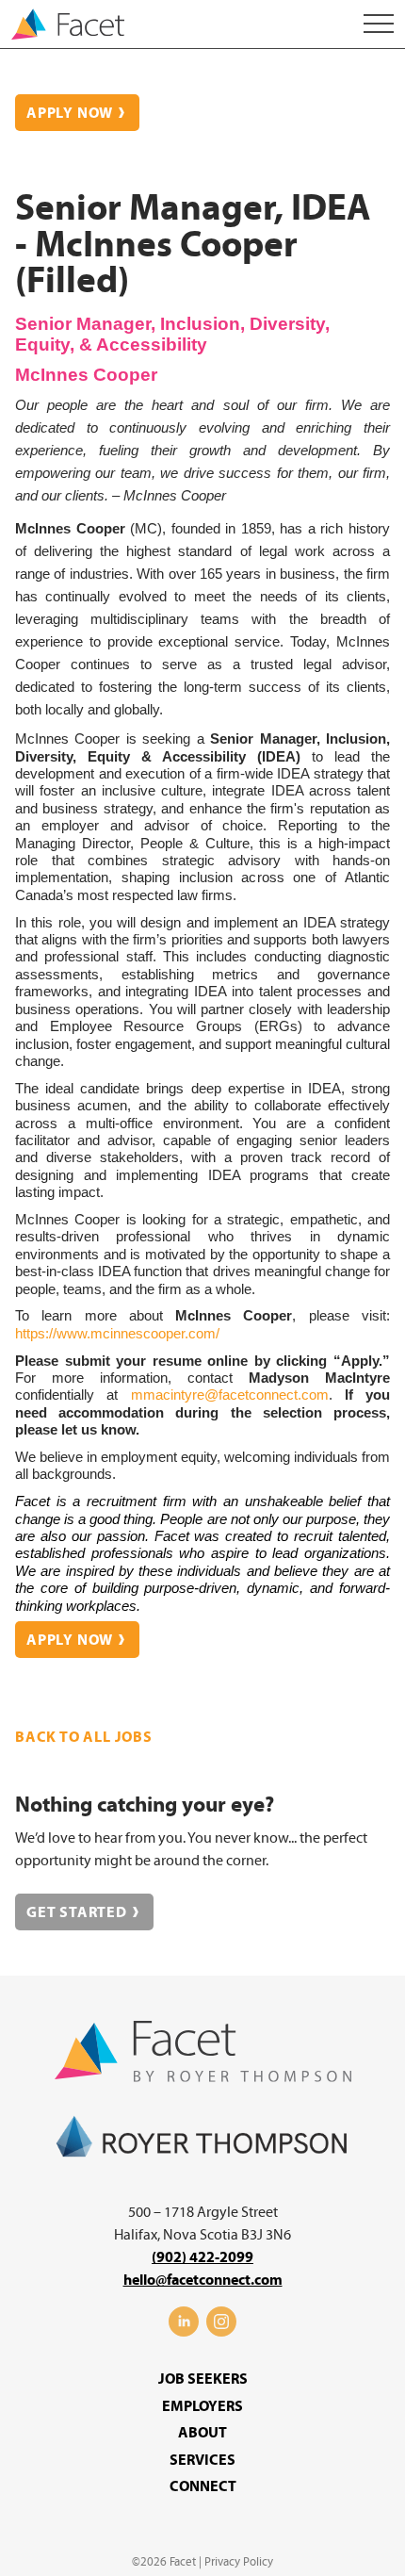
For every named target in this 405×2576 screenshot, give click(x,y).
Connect (203, 2486)
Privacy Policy (239, 2562)
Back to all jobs (84, 1737)
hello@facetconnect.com (203, 2280)
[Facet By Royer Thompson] (203, 2077)
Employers (202, 2406)
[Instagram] (221, 2332)
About (202, 2433)
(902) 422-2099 (202, 2257)
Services (202, 2460)
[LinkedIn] (184, 2332)
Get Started (77, 1912)
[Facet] (68, 26)
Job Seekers (203, 2379)
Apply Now (70, 113)
